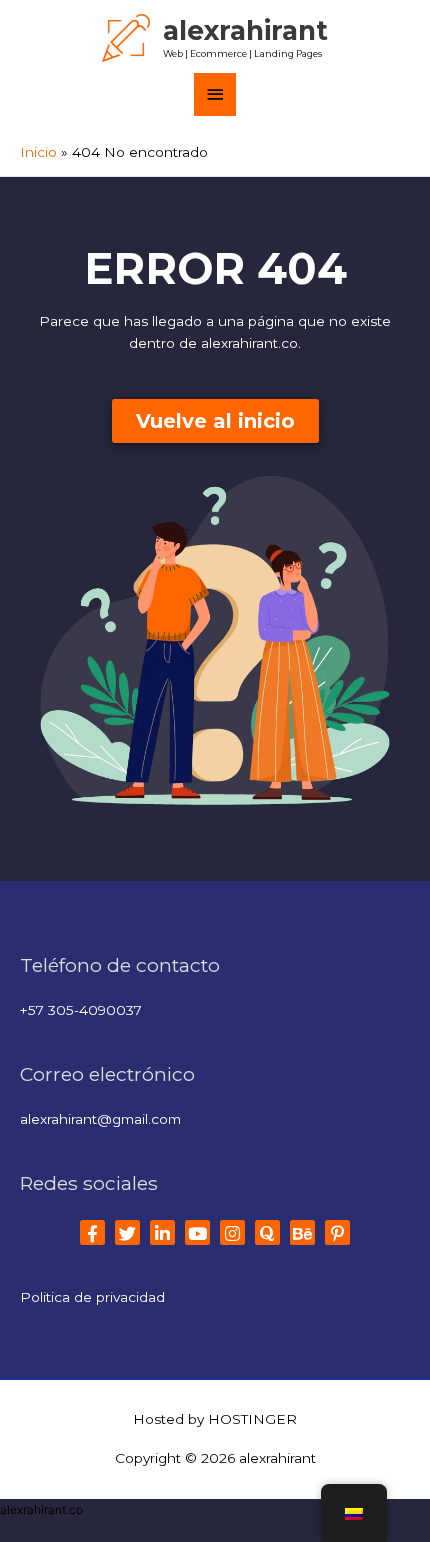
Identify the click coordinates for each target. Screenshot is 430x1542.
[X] (127, 1232)
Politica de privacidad (92, 1297)
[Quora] (267, 1232)
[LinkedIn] (162, 1232)
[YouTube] (197, 1232)
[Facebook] (92, 1232)
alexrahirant (245, 30)
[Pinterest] (337, 1232)
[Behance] (302, 1232)
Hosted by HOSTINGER (215, 1419)
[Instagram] (232, 1232)
